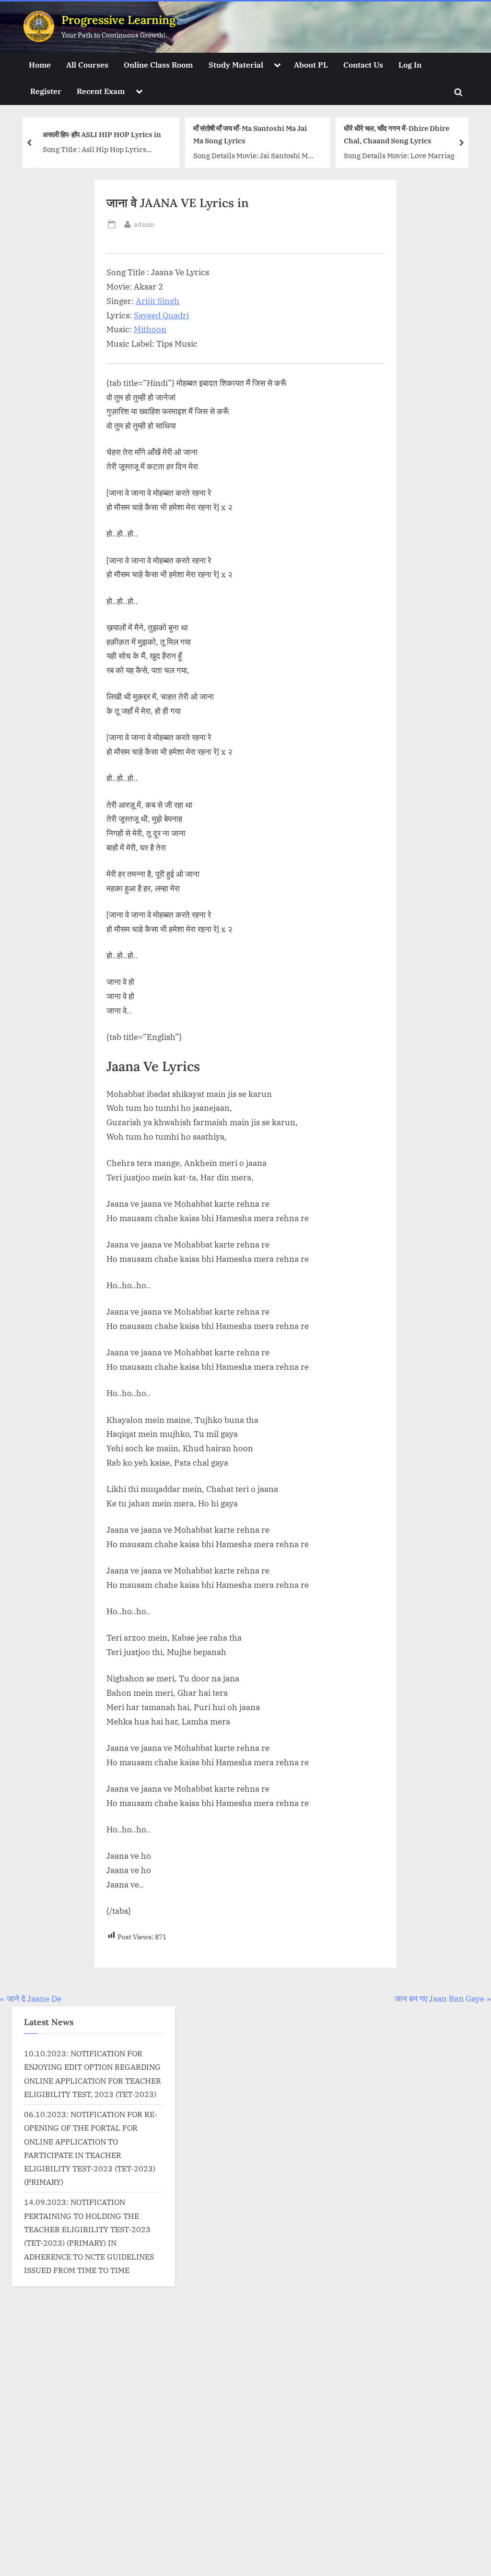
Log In (410, 64)
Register (46, 91)
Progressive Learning (118, 20)
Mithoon (150, 329)
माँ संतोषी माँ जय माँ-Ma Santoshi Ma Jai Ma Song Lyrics (250, 134)
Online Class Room (158, 64)
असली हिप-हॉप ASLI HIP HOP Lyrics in (102, 134)
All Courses (87, 64)
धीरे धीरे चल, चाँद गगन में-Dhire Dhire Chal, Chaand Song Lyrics (397, 134)
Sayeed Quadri (161, 315)
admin (144, 224)
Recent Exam (101, 91)
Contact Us (363, 64)
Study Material (236, 64)
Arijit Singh (158, 301)
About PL (311, 64)
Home (40, 64)
